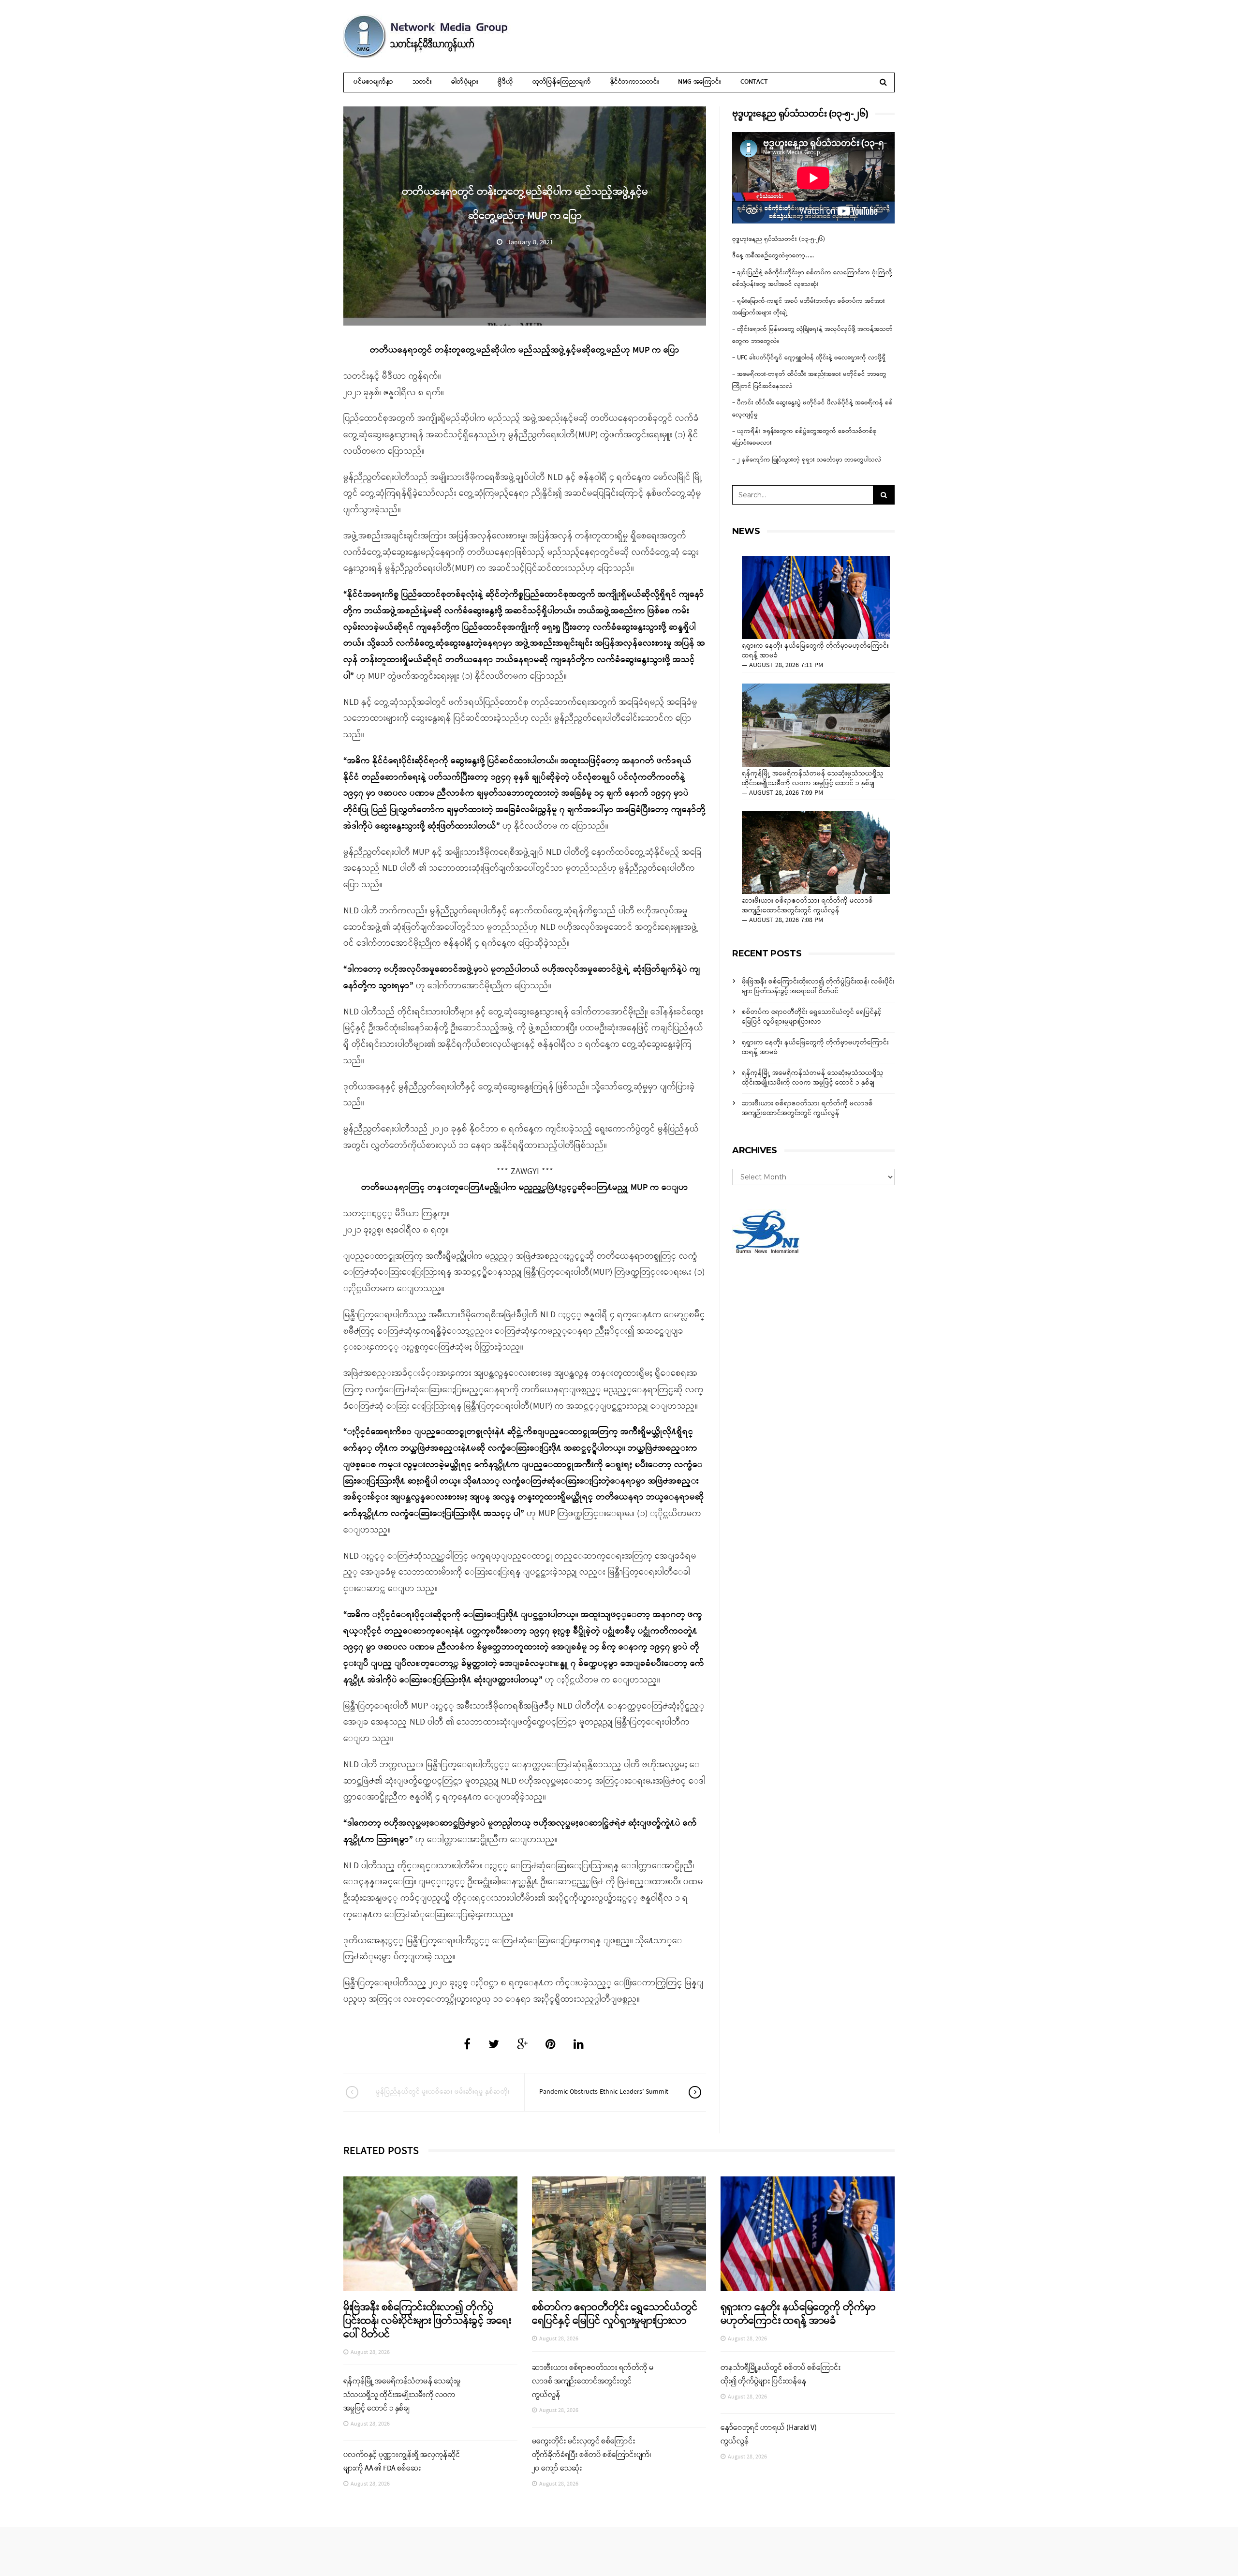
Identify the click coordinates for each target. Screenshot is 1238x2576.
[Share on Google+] (522, 2045)
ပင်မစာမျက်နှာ (373, 82)
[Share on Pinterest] (551, 2045)
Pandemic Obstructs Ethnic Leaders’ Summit (604, 2092)
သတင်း (422, 82)
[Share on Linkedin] (579, 2045)
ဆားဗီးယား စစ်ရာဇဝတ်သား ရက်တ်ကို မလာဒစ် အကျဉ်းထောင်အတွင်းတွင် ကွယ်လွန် (807, 906)
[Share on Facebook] (467, 2045)
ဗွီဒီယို (505, 82)
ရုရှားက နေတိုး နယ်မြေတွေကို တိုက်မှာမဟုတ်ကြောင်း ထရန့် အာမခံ (815, 651)
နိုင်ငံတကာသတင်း (634, 82)
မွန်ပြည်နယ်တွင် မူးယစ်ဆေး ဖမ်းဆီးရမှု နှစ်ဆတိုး (443, 2092)
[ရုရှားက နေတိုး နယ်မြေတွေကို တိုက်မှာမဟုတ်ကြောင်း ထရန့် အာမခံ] (816, 597)
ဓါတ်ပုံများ (465, 82)
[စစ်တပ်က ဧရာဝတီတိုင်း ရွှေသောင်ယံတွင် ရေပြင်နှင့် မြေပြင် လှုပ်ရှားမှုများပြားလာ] (619, 2234)
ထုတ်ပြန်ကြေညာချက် (562, 82)
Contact (754, 82)
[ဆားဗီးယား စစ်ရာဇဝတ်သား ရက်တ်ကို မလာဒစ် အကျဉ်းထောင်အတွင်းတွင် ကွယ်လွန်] (816, 853)
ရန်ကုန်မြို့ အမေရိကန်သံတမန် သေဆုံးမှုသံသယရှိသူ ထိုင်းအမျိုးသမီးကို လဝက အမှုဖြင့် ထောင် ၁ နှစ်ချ (813, 779)
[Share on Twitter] (494, 2045)
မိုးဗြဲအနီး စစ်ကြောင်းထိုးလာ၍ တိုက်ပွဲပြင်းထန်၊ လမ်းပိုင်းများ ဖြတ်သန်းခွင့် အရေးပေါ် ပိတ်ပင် (818, 987)
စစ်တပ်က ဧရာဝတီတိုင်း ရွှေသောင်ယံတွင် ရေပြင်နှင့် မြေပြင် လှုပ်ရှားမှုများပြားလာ (812, 1017)
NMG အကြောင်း (700, 82)
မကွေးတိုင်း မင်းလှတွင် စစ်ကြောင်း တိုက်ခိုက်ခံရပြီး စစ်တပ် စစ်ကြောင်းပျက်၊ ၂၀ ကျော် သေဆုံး (591, 2455)
